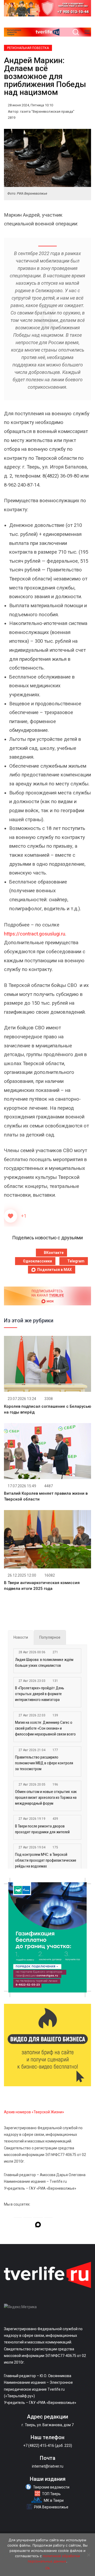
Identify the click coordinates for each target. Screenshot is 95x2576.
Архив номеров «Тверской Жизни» (34, 2112)
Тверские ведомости (51, 2487)
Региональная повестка (28, 48)
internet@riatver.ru (48, 2466)
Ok (48, 2568)
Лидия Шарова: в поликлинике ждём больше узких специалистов (44, 1663)
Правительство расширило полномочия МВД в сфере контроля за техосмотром (44, 1763)
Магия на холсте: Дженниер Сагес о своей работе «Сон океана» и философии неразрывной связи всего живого (45, 1729)
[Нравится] (11, 1216)
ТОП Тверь (51, 2494)
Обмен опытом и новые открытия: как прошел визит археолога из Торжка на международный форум (46, 1797)
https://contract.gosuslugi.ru (35, 934)
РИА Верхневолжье (51, 2507)
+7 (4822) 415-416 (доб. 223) (48, 2446)
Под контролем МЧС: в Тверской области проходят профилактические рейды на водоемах (46, 1860)
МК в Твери (54, 2500)
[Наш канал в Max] (38, 2225)
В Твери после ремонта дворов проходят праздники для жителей (42, 1829)
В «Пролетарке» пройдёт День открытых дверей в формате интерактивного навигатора (40, 1694)
